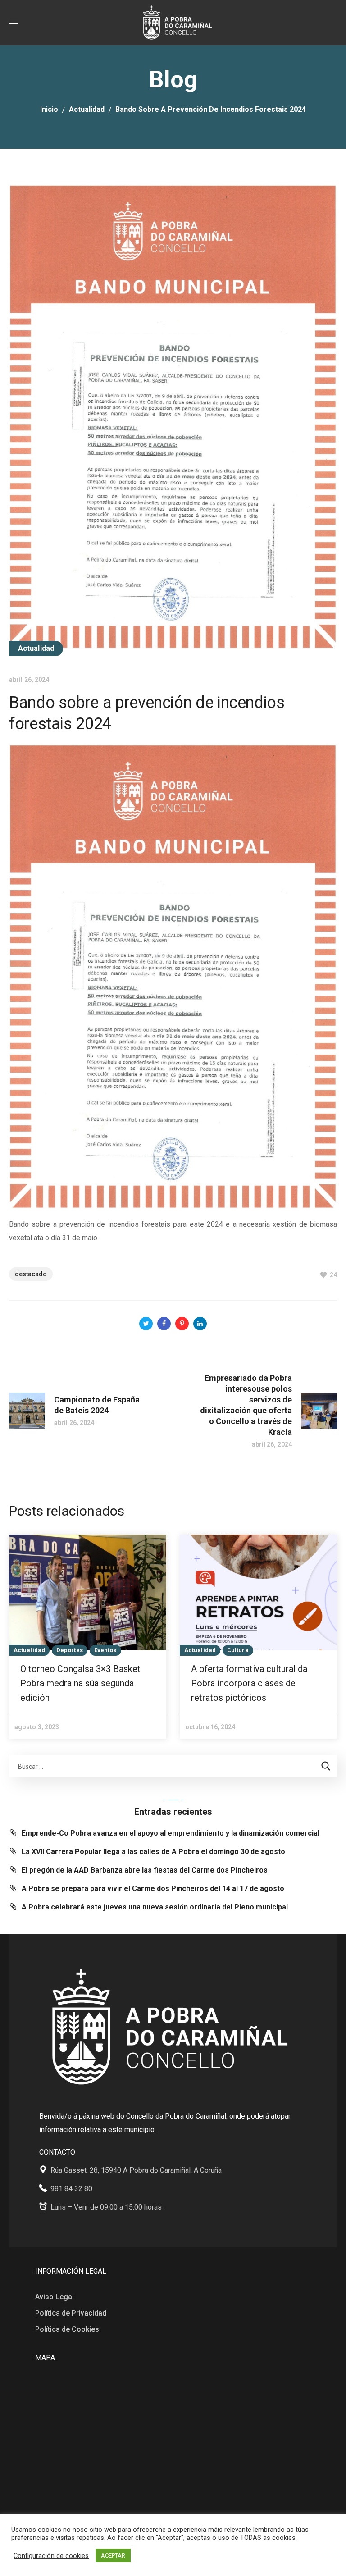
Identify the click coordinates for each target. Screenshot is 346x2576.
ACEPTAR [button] (113, 2555)
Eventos (105, 1650)
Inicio (49, 109)
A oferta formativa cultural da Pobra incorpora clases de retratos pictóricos (249, 1683)
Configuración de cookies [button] (51, 2556)
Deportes (70, 1650)
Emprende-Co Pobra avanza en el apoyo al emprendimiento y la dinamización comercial (171, 1833)
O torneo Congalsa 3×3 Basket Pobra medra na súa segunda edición (80, 1683)
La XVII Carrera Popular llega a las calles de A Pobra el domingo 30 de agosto (153, 1852)
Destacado (31, 1274)
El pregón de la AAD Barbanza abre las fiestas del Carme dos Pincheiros (145, 1870)
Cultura (238, 1650)
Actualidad (87, 109)
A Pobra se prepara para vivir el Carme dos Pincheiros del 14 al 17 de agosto (153, 1889)
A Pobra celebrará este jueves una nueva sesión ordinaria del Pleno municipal (155, 1907)
